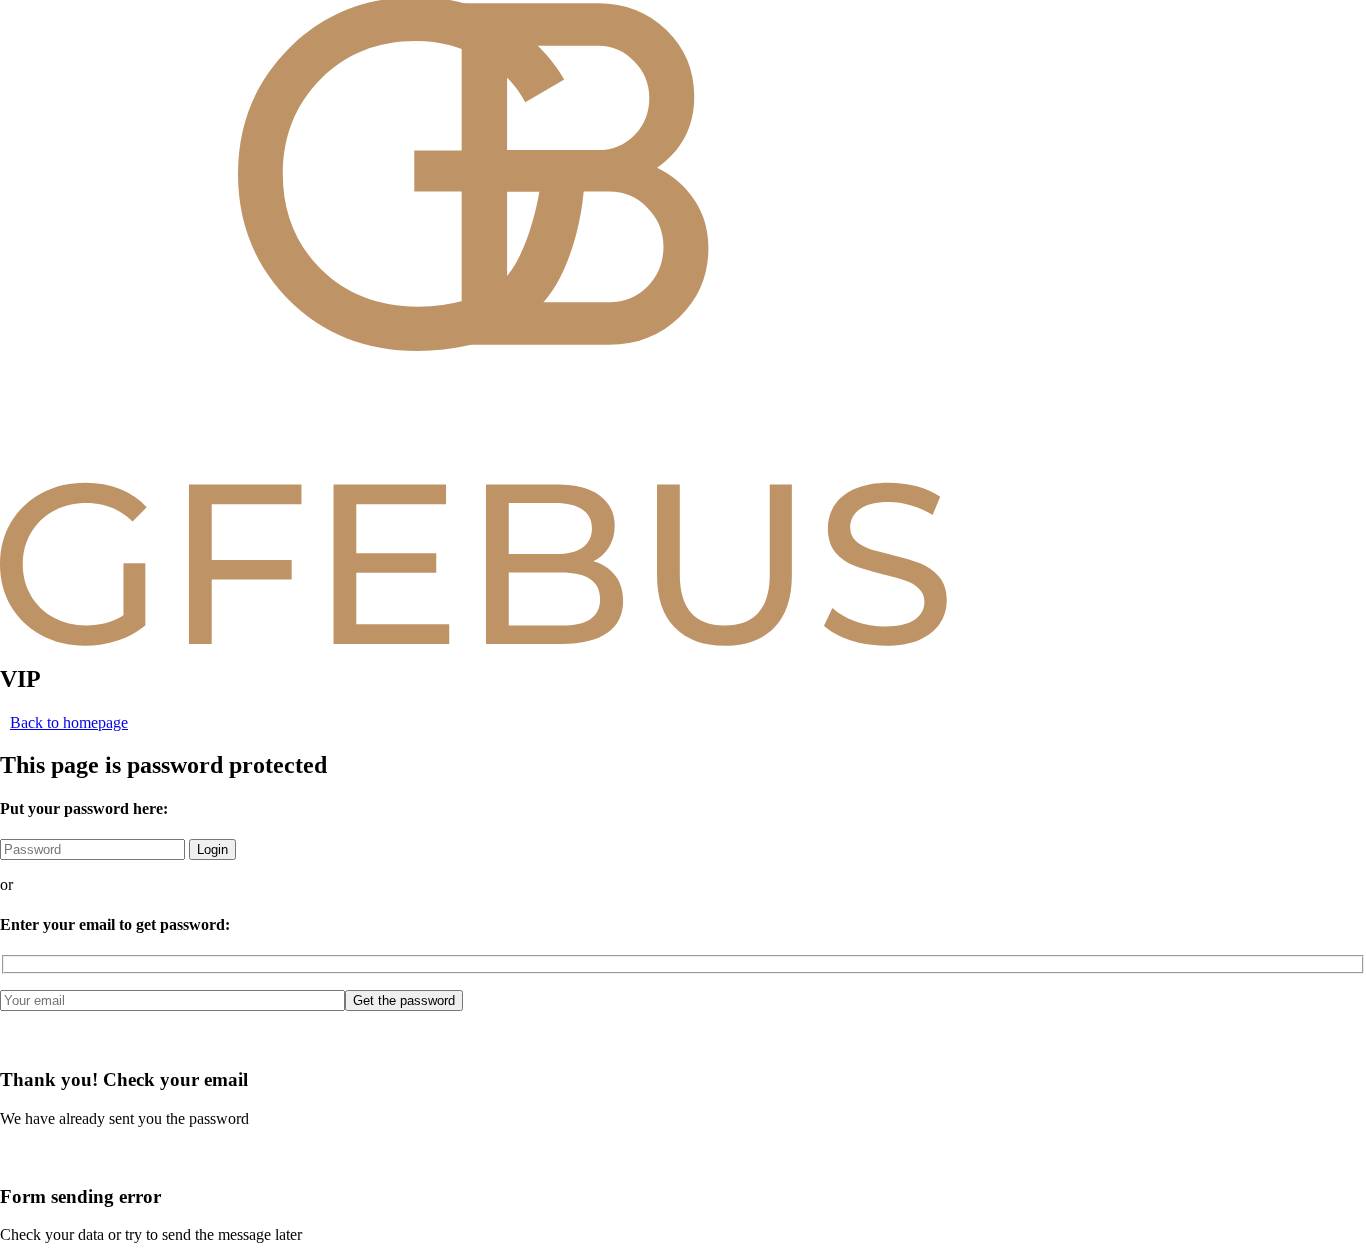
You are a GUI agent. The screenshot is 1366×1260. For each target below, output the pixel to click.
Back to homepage (69, 722)
